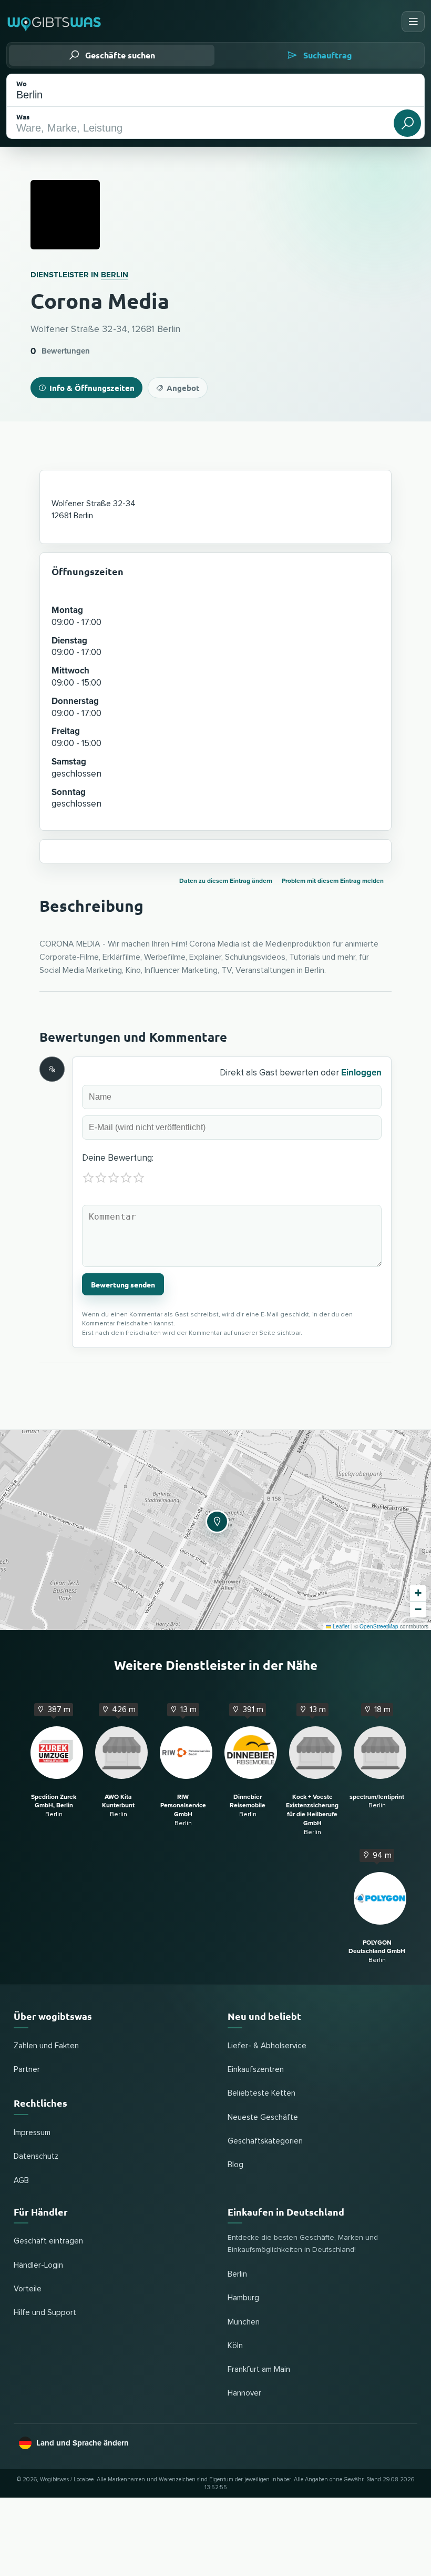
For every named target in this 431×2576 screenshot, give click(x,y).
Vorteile (28, 2289)
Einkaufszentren (256, 2070)
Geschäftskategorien (265, 2141)
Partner (27, 2070)
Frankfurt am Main (259, 2369)
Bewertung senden (123, 1284)
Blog (235, 2165)
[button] (215, 1520)
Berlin (115, 275)
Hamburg (243, 2298)
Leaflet (340, 1626)
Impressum (32, 2133)
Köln (235, 2346)
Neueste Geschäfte (263, 2117)
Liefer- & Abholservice (267, 2046)
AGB (21, 2181)
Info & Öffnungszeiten (92, 388)
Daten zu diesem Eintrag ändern (226, 881)
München (244, 2322)
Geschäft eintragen (48, 2241)
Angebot (183, 388)
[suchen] (407, 123)
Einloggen (361, 1073)
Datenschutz (36, 2156)
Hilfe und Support (45, 2313)
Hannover (244, 2393)
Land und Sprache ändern (83, 2443)
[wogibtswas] (55, 22)
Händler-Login (38, 2265)
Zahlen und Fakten (46, 2046)
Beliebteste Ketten (261, 2093)
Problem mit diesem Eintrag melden (333, 881)
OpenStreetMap (379, 1626)
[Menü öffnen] (413, 22)
